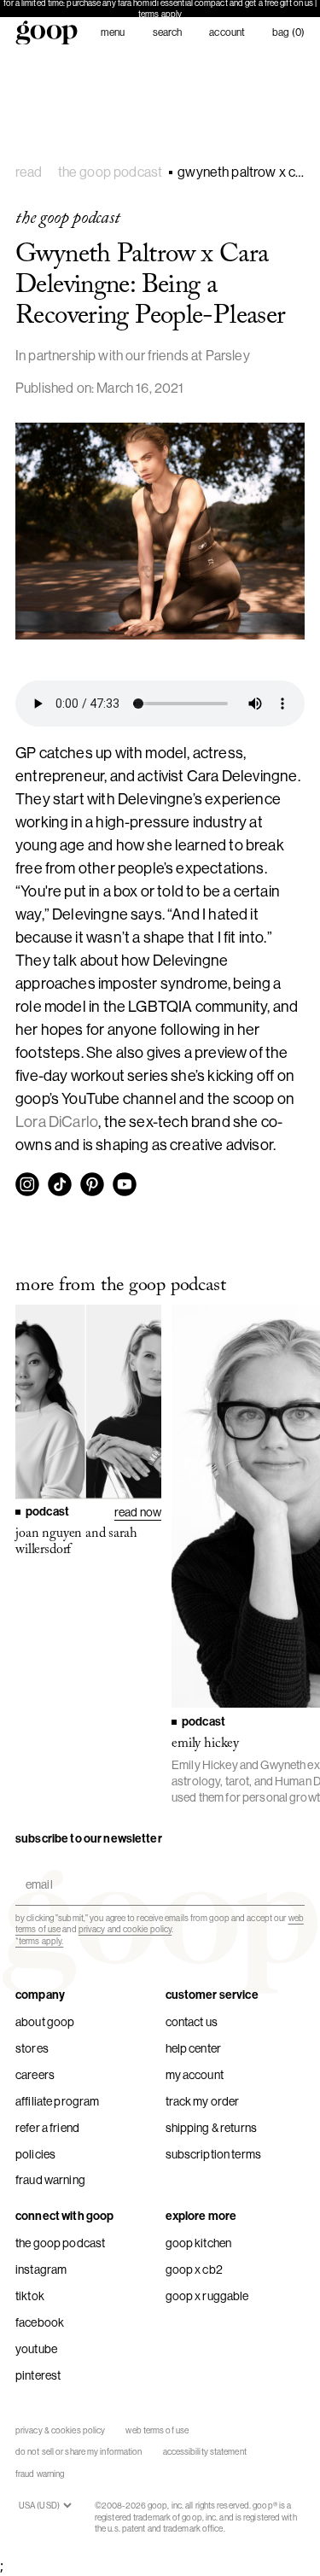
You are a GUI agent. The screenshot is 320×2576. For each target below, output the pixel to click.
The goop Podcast (60, 2243)
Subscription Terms (214, 2154)
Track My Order (203, 2101)
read (29, 172)
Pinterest (38, 2375)
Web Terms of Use (157, 2430)
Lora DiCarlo (57, 1122)
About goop (45, 2022)
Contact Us (192, 2022)
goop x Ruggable (207, 2296)
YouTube (36, 2349)
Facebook (40, 2322)
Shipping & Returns (212, 2128)
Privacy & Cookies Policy (60, 2430)
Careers (35, 2075)
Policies (35, 2154)
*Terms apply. (39, 1941)
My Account (195, 2075)
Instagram (41, 2269)
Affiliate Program (57, 2101)
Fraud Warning (50, 2180)
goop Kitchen (199, 2243)
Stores (32, 2048)
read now (138, 1512)
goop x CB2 (194, 2269)
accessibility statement (205, 2452)
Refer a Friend (47, 2128)
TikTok (30, 2296)
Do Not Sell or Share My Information (79, 2452)
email (35, 1870)
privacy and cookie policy (125, 1929)
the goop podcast (111, 172)
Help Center (194, 2048)
